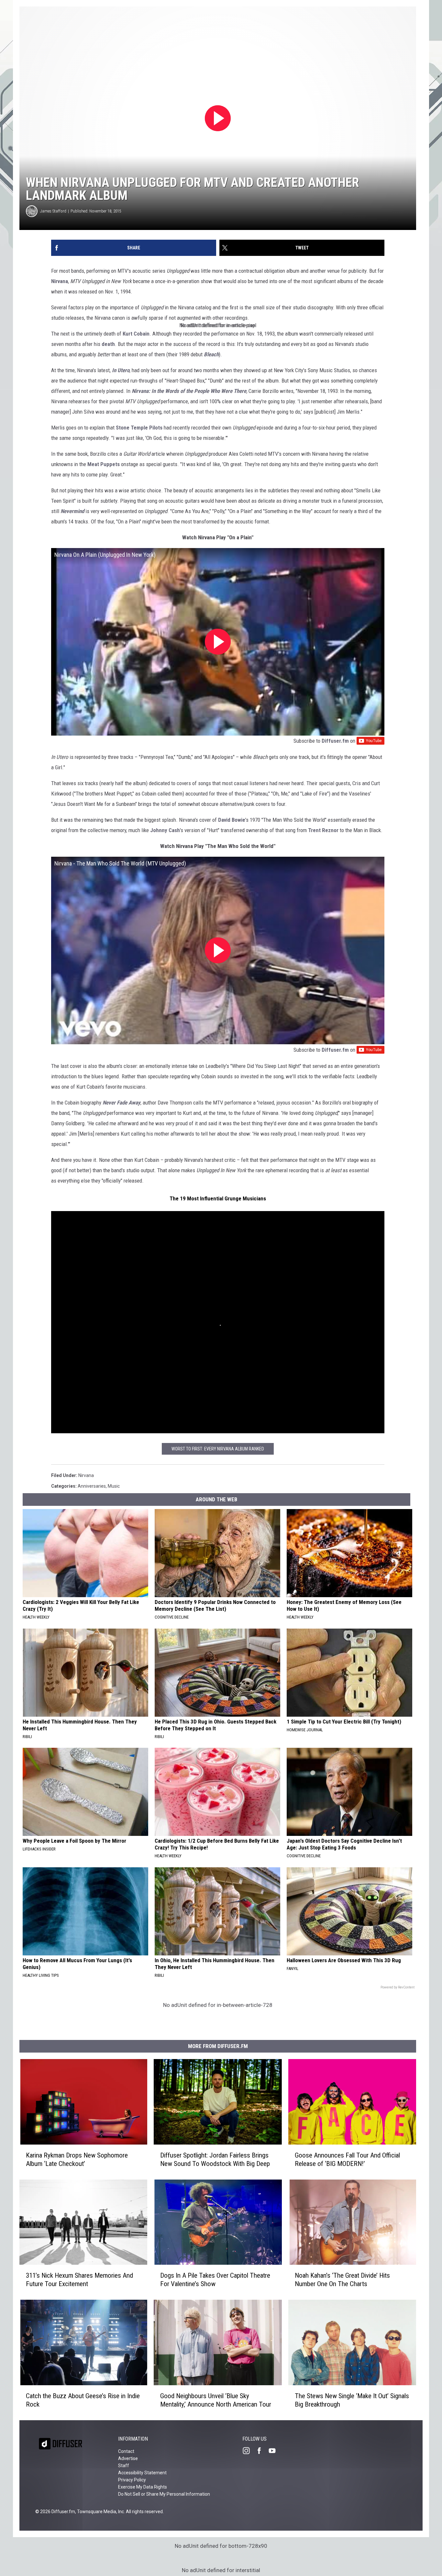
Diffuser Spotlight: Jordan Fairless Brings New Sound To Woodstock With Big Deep (215, 2159)
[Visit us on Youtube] (275, 2451)
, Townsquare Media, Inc (99, 2512)
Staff (124, 2466)
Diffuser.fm (335, 741)
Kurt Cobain (136, 334)
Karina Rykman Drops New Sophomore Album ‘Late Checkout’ (77, 2159)
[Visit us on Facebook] (262, 2451)
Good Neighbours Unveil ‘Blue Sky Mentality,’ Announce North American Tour (216, 2400)
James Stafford (53, 211)
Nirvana (60, 281)
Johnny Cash (165, 830)
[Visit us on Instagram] (249, 2451)
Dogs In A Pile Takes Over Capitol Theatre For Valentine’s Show (215, 2280)
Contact (126, 2451)
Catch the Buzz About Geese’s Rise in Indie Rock (83, 2400)
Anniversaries (92, 1486)
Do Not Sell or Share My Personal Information (164, 2494)
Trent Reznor (323, 830)
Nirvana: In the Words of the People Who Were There (189, 391)
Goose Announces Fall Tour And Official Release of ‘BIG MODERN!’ (347, 2159)
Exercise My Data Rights (143, 2487)
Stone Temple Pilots (139, 428)
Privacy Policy (132, 2480)
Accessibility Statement (142, 2473)
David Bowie (232, 820)
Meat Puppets (104, 464)
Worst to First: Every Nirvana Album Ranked (218, 1449)
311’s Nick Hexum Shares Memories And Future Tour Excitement (79, 2280)
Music (114, 1486)
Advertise (128, 2458)
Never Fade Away (122, 1103)
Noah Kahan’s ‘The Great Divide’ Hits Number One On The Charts (342, 2280)
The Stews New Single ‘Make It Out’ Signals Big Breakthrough (352, 2400)
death (108, 344)
